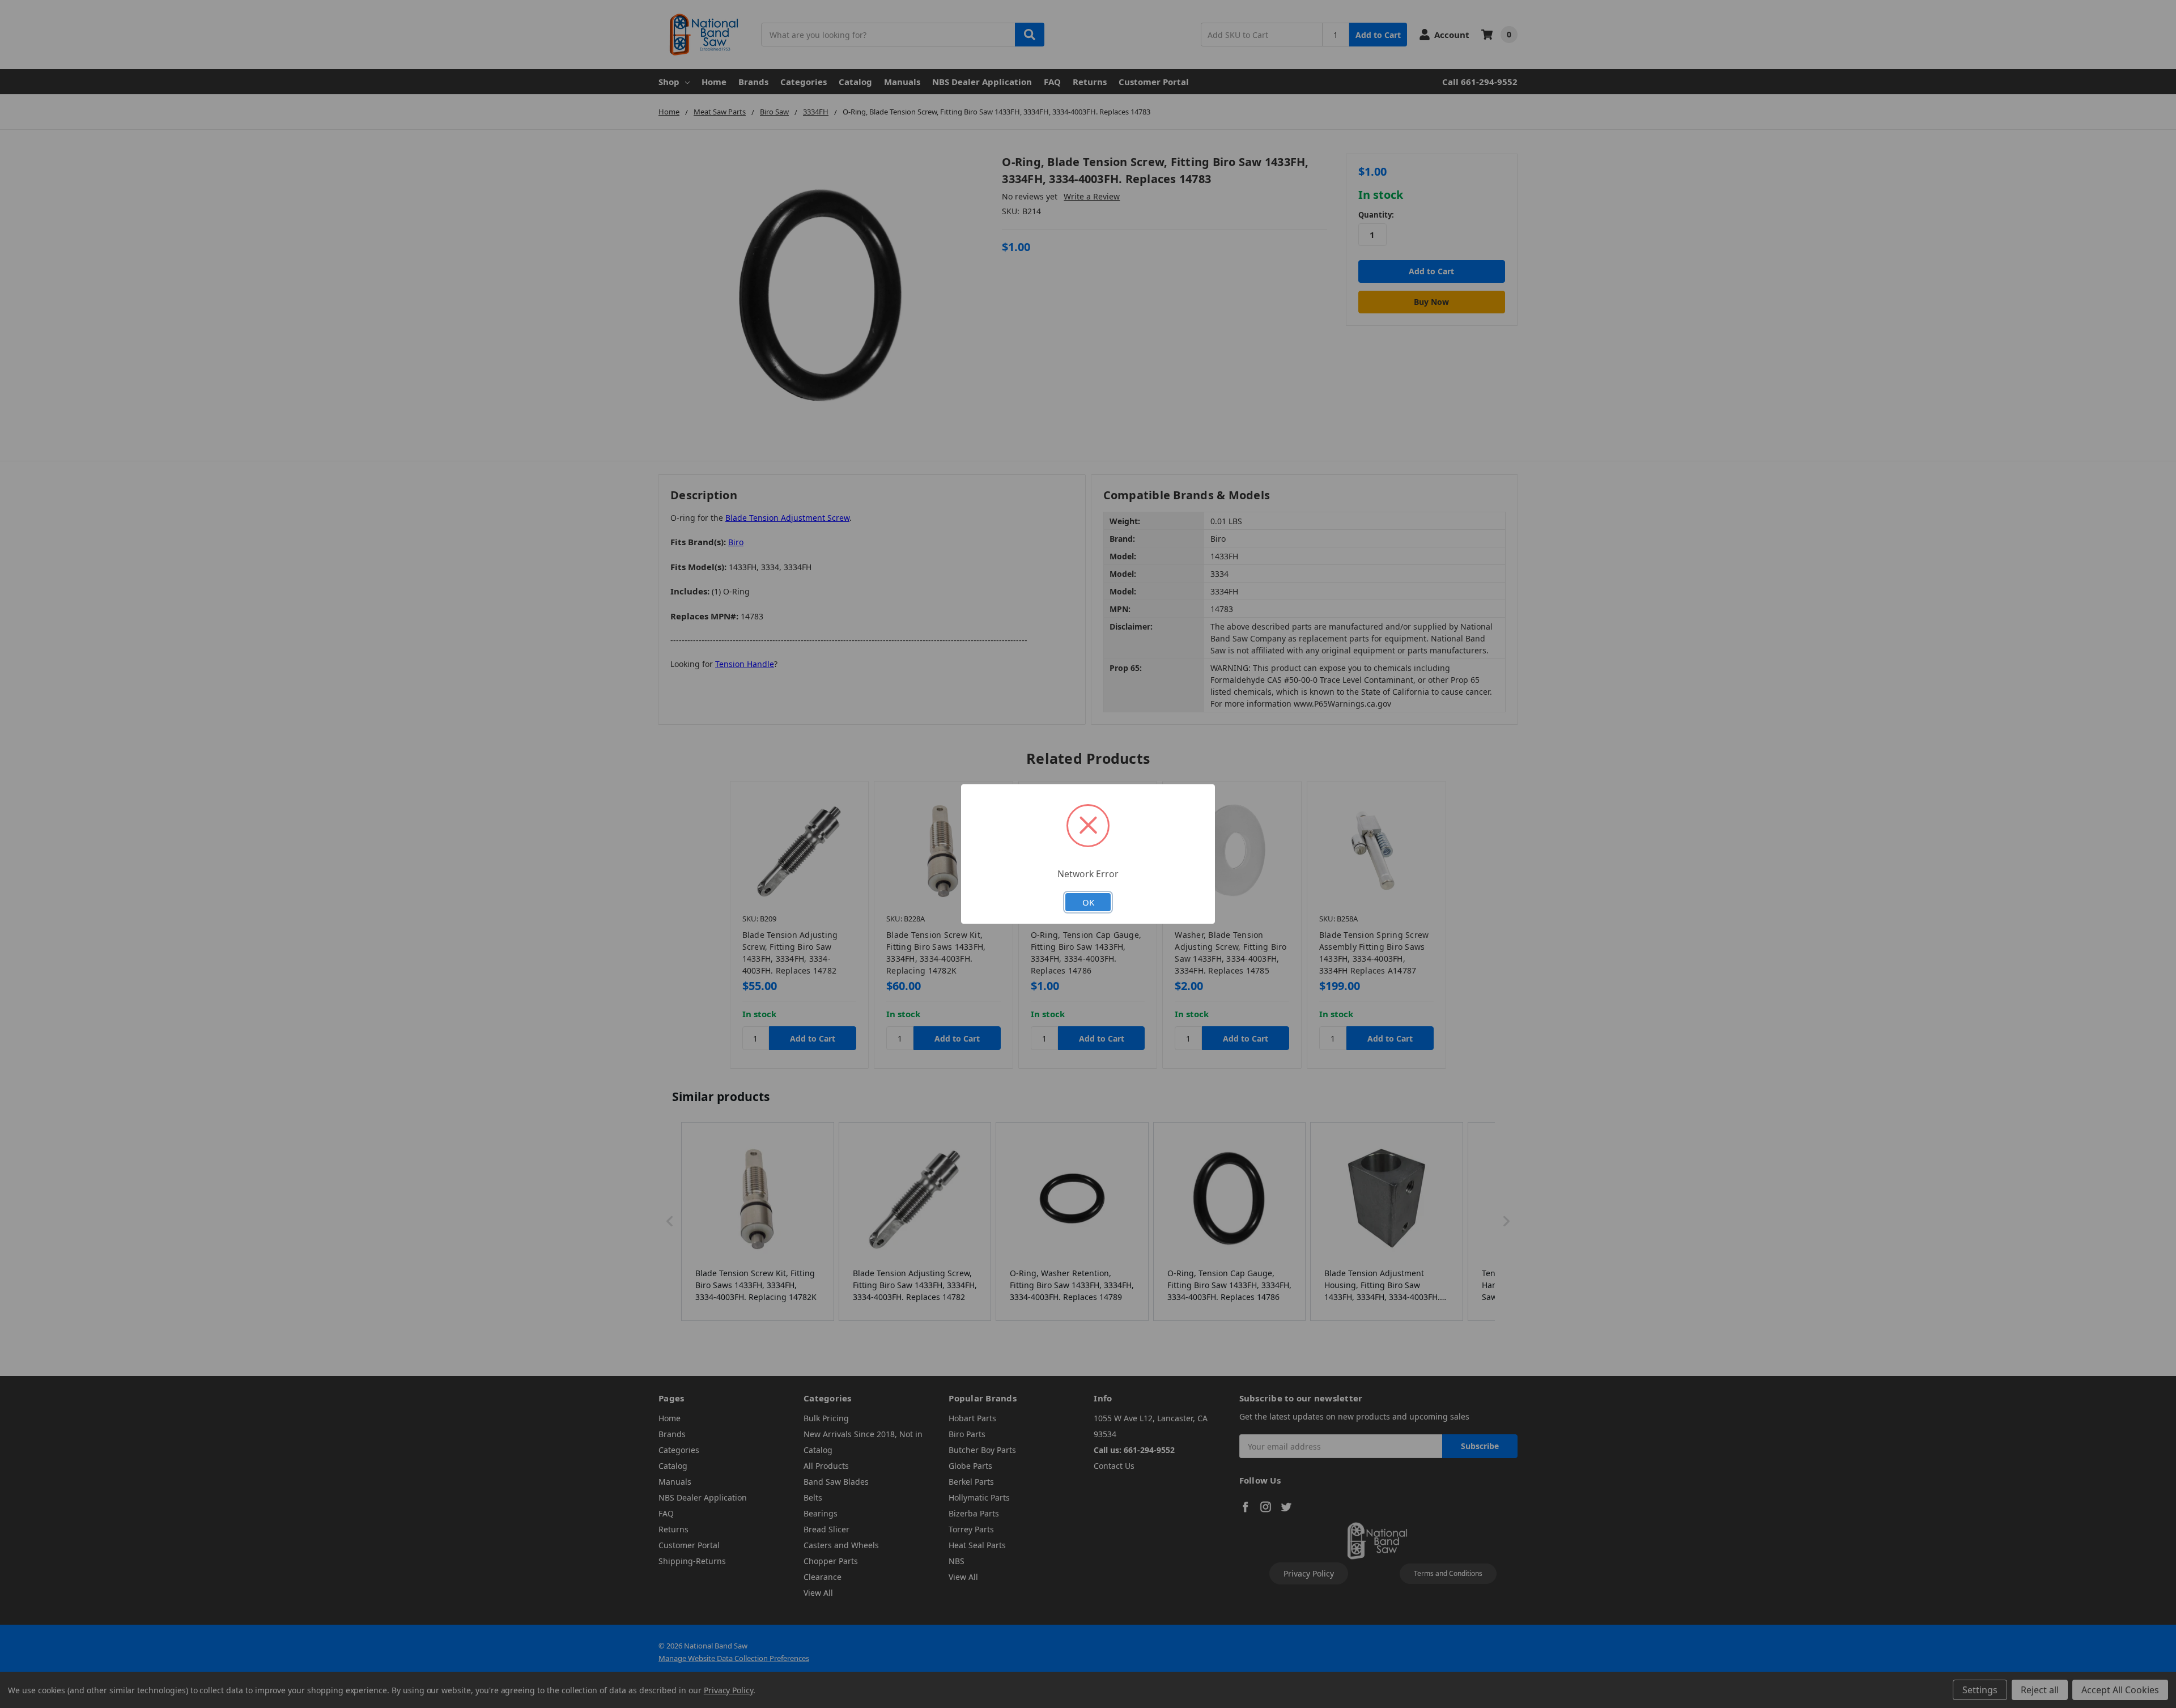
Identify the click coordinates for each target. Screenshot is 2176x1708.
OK (1088, 902)
